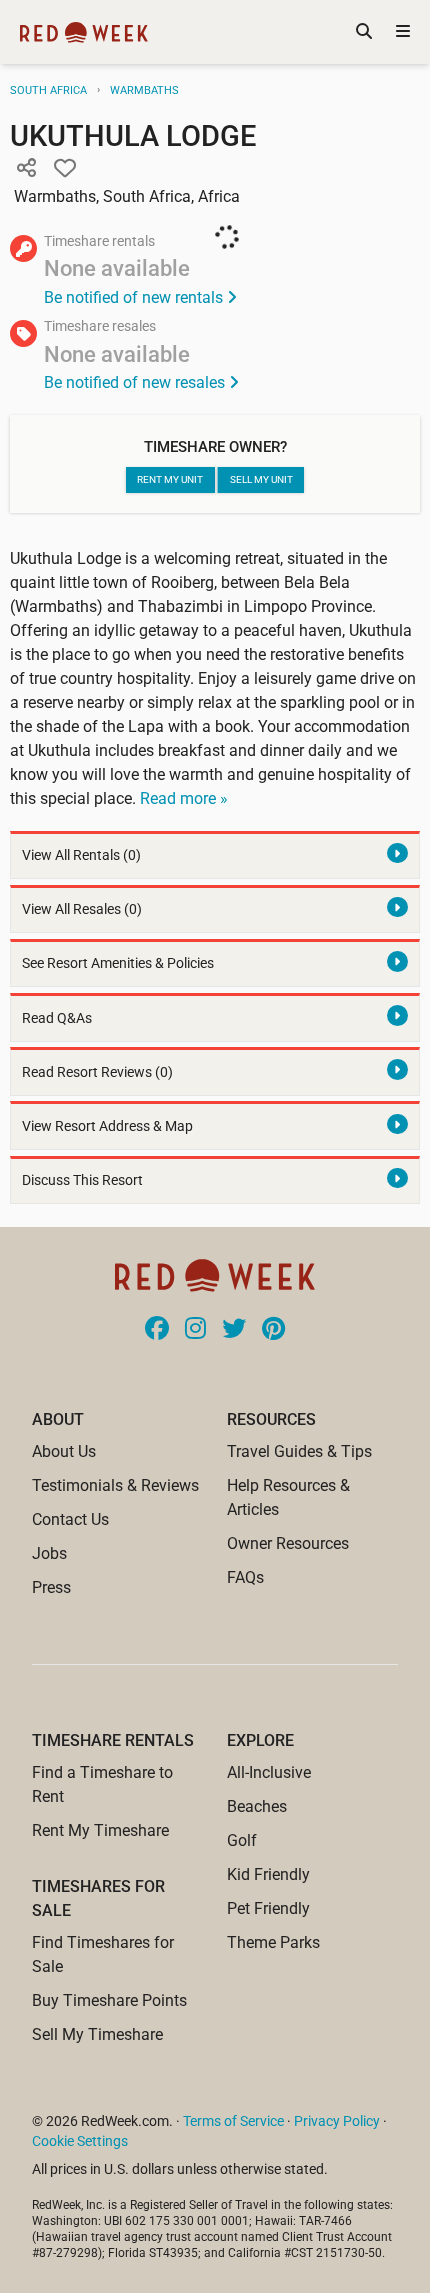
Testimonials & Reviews (115, 1485)
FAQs (245, 1577)
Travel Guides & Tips (299, 1451)
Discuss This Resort (82, 1180)
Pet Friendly (268, 1908)
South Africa (48, 90)
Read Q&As (57, 1018)
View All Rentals (81, 855)
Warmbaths (144, 90)
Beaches (257, 1806)
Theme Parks (273, 1942)
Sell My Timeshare (97, 2034)
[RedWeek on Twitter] (234, 1330)
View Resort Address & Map (107, 1126)
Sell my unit (261, 479)
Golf (242, 1840)
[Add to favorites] (65, 169)
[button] (26, 169)
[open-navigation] (403, 32)
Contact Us (70, 1519)
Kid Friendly (268, 1874)
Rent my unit (170, 479)
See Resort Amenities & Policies (118, 963)
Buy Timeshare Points (109, 2000)
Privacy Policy (337, 2121)
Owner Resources (288, 1543)
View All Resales (82, 909)
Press (51, 1587)
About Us (64, 1451)
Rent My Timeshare (100, 1830)
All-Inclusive (269, 1772)
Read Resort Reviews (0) (97, 1072)
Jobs (49, 1553)
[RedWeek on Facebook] (157, 1330)
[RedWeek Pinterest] (273, 1330)
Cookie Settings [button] (80, 2141)
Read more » (184, 798)
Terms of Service (233, 2121)
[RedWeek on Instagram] (195, 1330)
